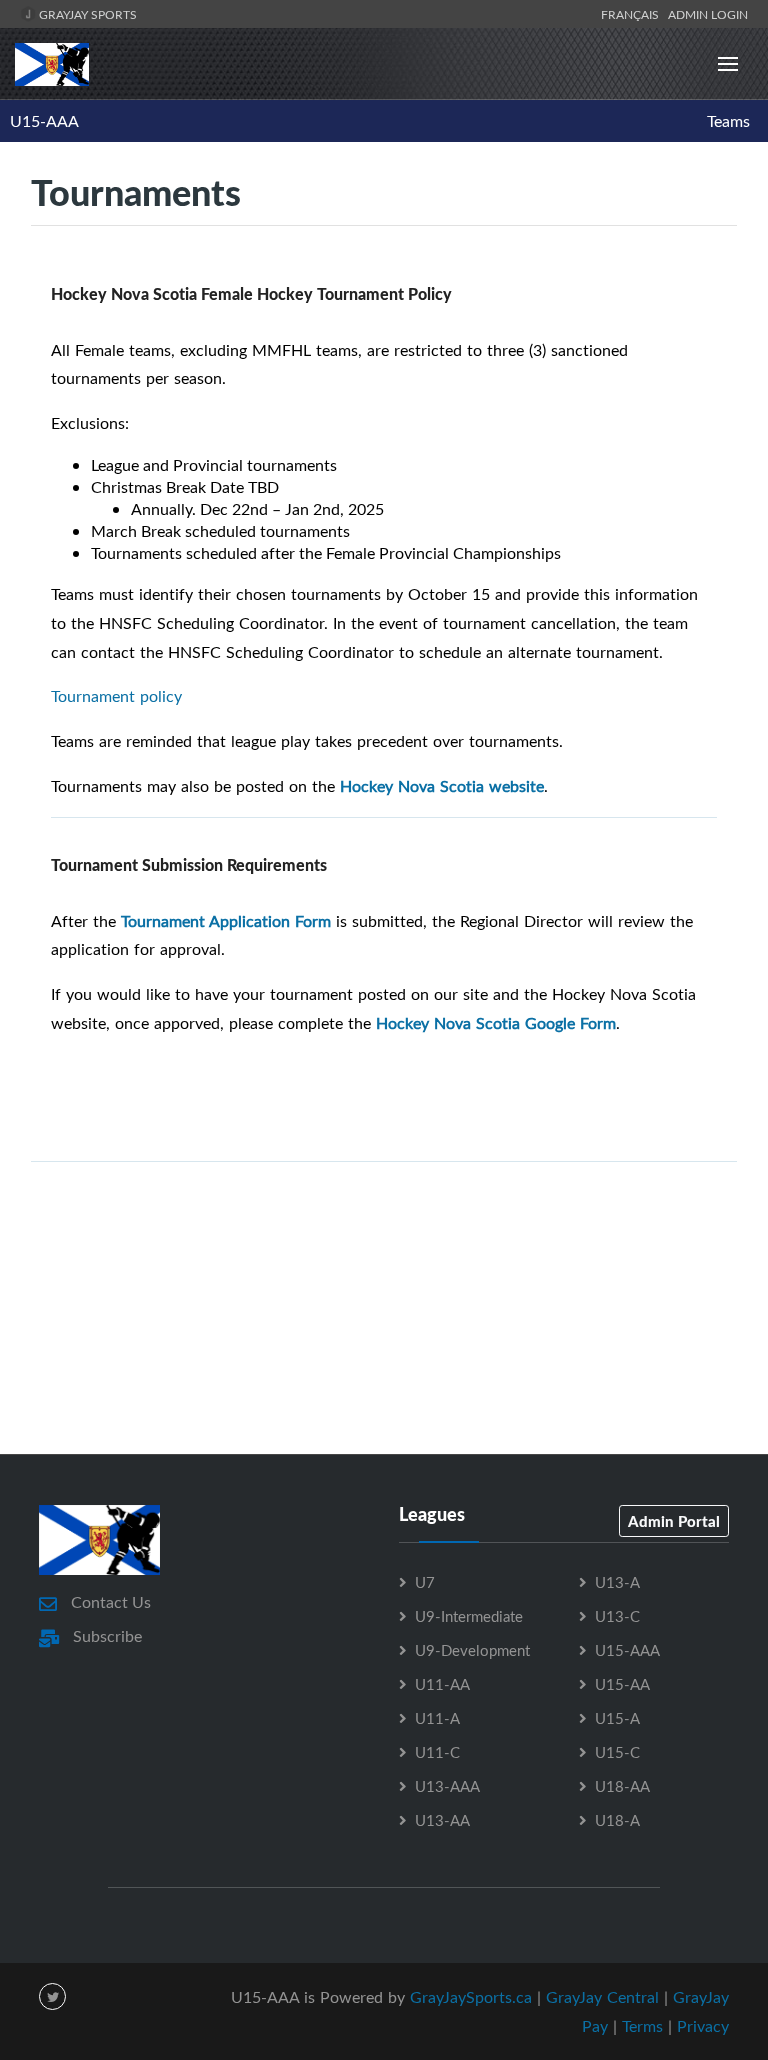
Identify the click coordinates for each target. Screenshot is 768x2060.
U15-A (617, 1718)
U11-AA (442, 1684)
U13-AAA (447, 1786)
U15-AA (622, 1684)
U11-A (437, 1718)
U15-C (617, 1752)
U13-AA (442, 1820)
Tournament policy (116, 696)
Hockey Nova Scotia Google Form (496, 1023)
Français (633, 14)
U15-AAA (44, 121)
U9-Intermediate (469, 1616)
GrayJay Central (602, 1997)
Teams (728, 121)
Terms (642, 2026)
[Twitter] (52, 1996)
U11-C (437, 1752)
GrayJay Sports (86, 14)
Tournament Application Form (226, 921)
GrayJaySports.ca (471, 1997)
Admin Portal (674, 1521)
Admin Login (708, 14)
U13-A (617, 1582)
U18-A (617, 1820)
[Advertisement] (384, 1364)
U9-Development (472, 1650)
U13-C (617, 1616)
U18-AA (622, 1786)
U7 (425, 1582)
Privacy (703, 2026)
